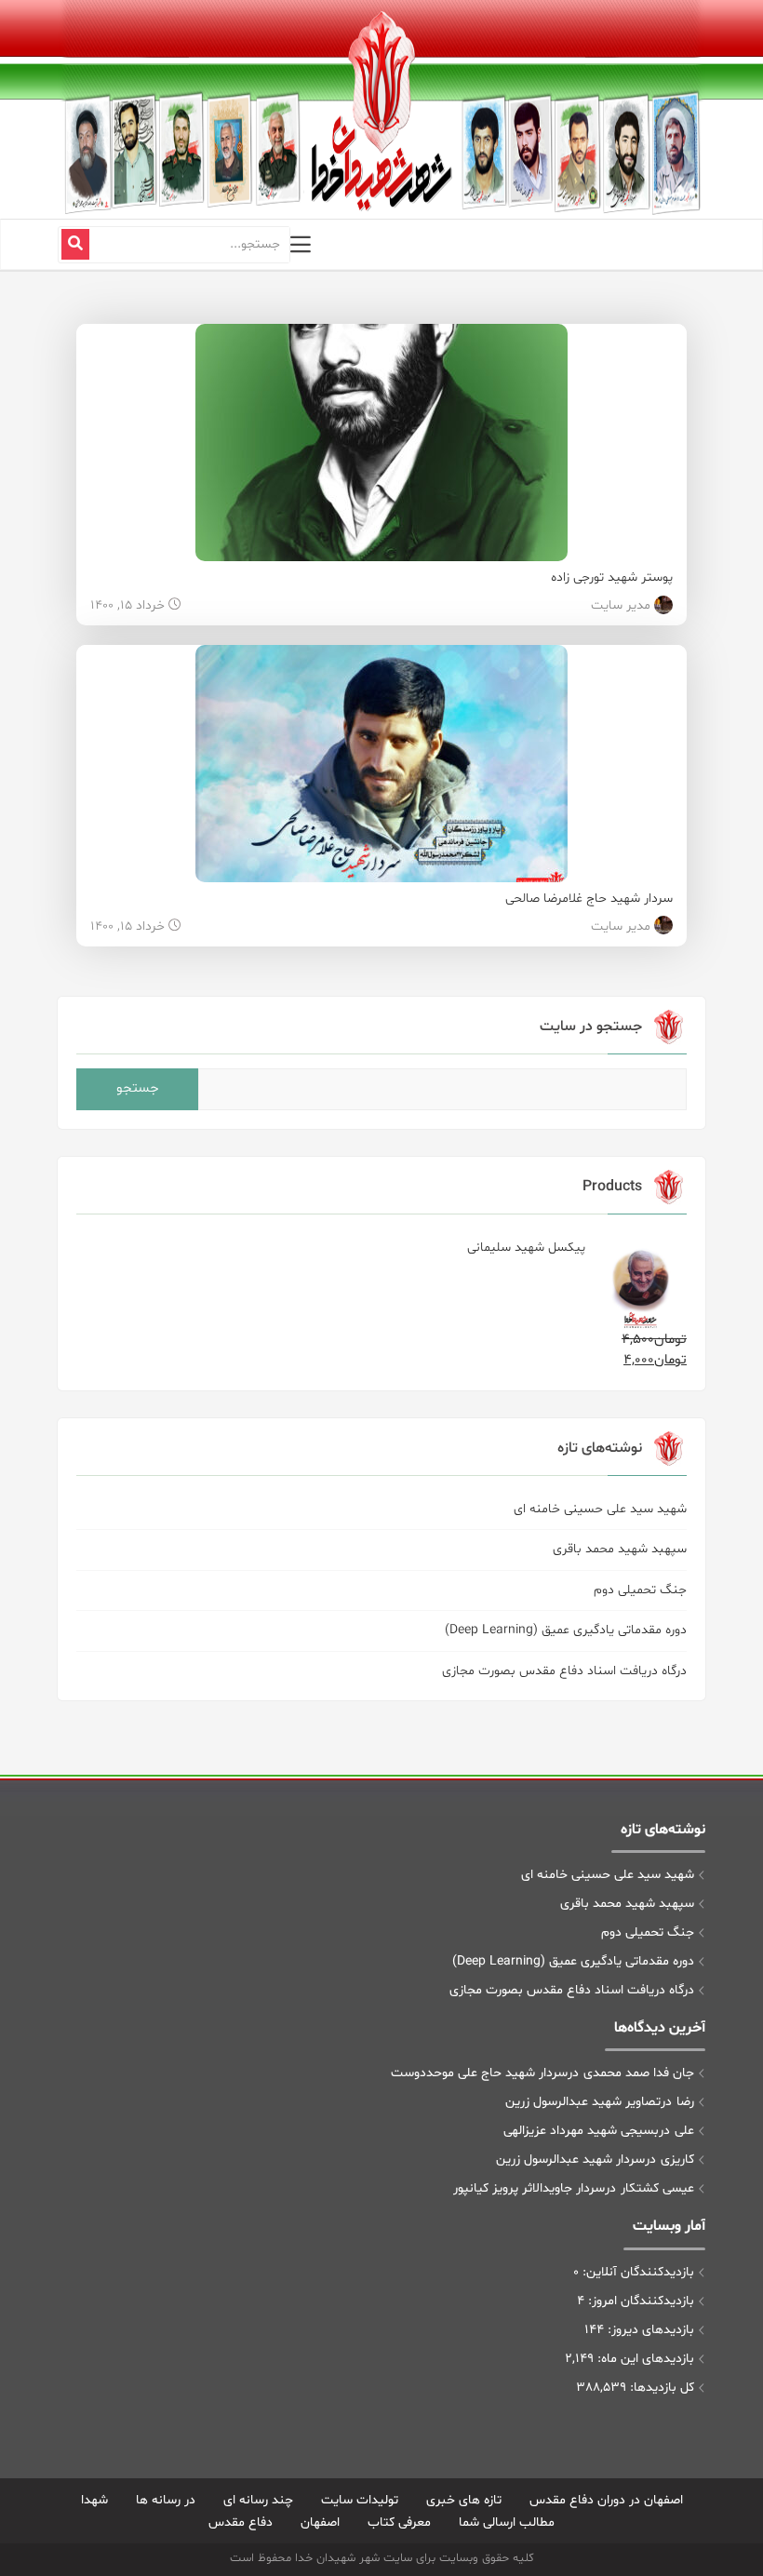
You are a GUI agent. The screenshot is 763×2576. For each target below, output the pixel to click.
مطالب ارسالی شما (507, 2522)
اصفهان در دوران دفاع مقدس (606, 2500)
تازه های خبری (464, 2500)
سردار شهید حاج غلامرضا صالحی (589, 899)
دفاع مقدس (241, 2522)
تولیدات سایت (360, 2500)
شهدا (94, 2500)
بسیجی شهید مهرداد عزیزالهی (581, 2131)
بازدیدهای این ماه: (644, 2359)
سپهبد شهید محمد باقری (620, 1549)
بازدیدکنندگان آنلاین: (636, 2272)
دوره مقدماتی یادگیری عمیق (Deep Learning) (566, 1630)
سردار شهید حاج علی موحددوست (479, 2073)
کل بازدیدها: (660, 2388)
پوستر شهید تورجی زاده (612, 577)
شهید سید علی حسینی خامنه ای (600, 1509)
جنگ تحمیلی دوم (640, 1590)
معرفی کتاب (399, 2522)
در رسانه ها (166, 2500)
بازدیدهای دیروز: (649, 2330)
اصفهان (320, 2522)
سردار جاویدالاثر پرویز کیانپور (529, 2188)
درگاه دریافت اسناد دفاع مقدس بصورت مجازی (564, 1671)
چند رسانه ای (258, 2500)
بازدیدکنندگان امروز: (639, 2301)
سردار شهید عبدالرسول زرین (570, 2160)
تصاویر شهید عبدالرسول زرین (583, 2102)
